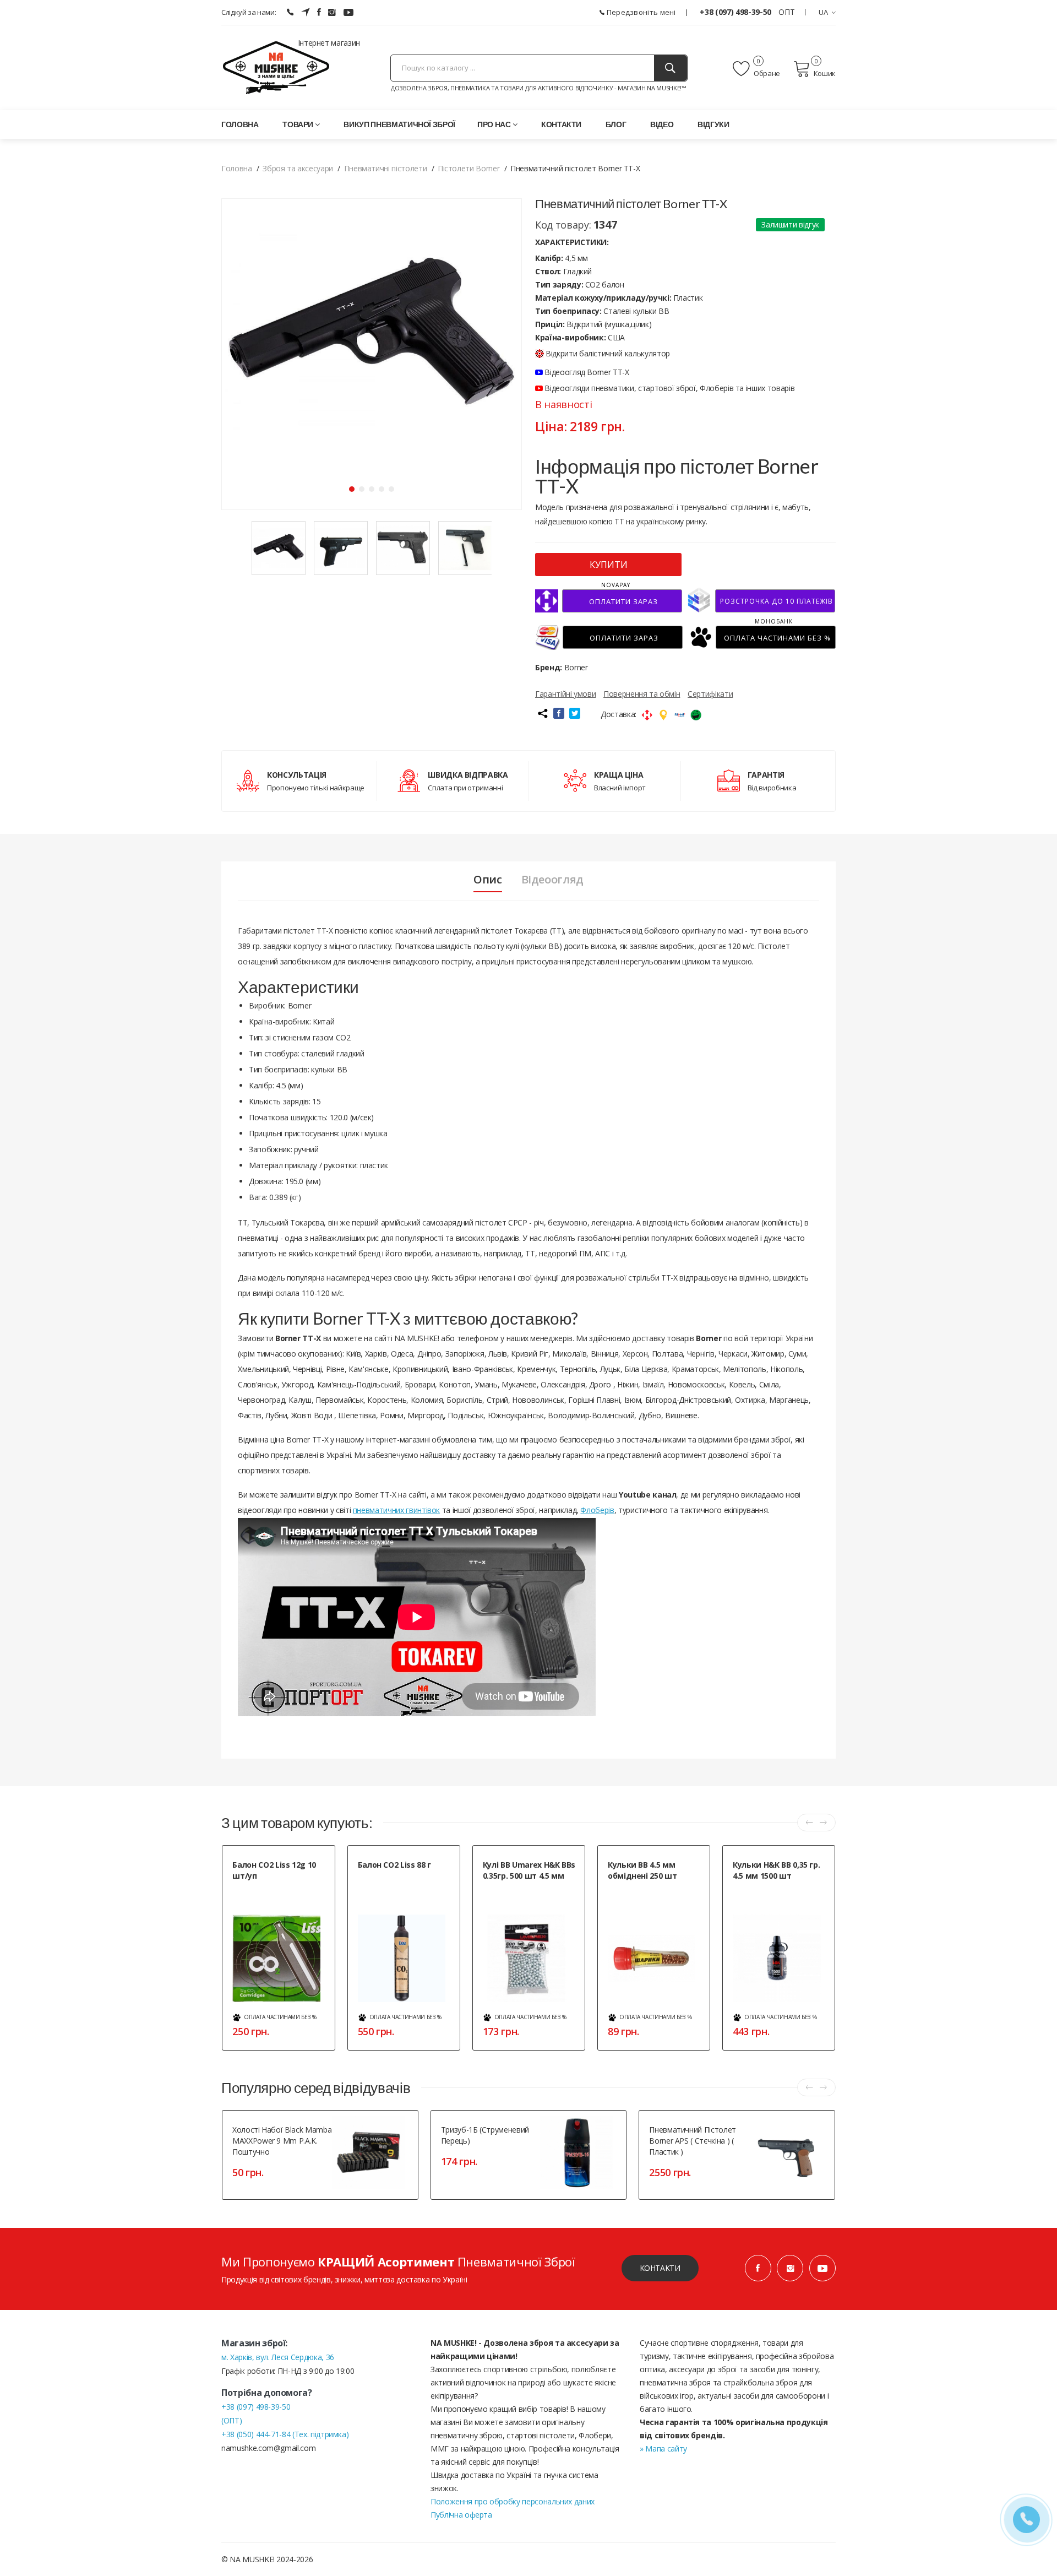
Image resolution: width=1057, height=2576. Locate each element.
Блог (616, 124)
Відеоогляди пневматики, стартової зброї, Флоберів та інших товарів (669, 388)
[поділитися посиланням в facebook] (559, 713)
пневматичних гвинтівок (396, 1510)
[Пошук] (671, 68)
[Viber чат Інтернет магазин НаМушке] (290, 12)
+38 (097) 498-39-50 (736, 12)
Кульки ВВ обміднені (640, 1889)
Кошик (825, 73)
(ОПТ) (231, 2420)
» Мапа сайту (663, 2448)
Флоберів (597, 1510)
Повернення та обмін (642, 694)
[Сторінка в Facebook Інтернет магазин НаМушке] (319, 12)
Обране (766, 73)
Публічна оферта (461, 2515)
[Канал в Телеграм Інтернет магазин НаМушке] (306, 12)
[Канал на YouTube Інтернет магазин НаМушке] (348, 12)
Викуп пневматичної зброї (399, 124)
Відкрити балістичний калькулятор (608, 353)
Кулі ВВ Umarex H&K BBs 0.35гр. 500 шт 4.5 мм (529, 1870)
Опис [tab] (488, 880)
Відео (662, 124)
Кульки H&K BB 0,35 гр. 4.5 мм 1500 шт (776, 1870)
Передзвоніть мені (640, 12)
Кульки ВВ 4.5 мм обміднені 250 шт (642, 1870)
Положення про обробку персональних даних (513, 2501)
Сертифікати (710, 694)
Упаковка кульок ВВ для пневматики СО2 (519, 1894)
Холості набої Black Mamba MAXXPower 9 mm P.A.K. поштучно (282, 2141)
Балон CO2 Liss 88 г (394, 1865)
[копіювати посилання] (542, 713)
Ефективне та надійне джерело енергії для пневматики (280, 1894)
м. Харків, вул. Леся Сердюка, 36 (278, 2357)
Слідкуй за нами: (249, 12)
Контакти (561, 124)
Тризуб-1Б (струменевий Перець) (485, 2135)
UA (824, 12)
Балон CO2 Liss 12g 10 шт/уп (274, 1870)
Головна (240, 124)
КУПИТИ (609, 565)
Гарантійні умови (565, 694)
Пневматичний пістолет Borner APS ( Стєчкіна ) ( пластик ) (693, 2141)
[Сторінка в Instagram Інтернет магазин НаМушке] (332, 12)
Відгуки (713, 124)
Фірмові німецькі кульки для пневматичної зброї (777, 1894)
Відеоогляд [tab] (553, 880)
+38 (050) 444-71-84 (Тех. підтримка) (285, 2434)
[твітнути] (575, 713)
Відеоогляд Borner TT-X (586, 372)
